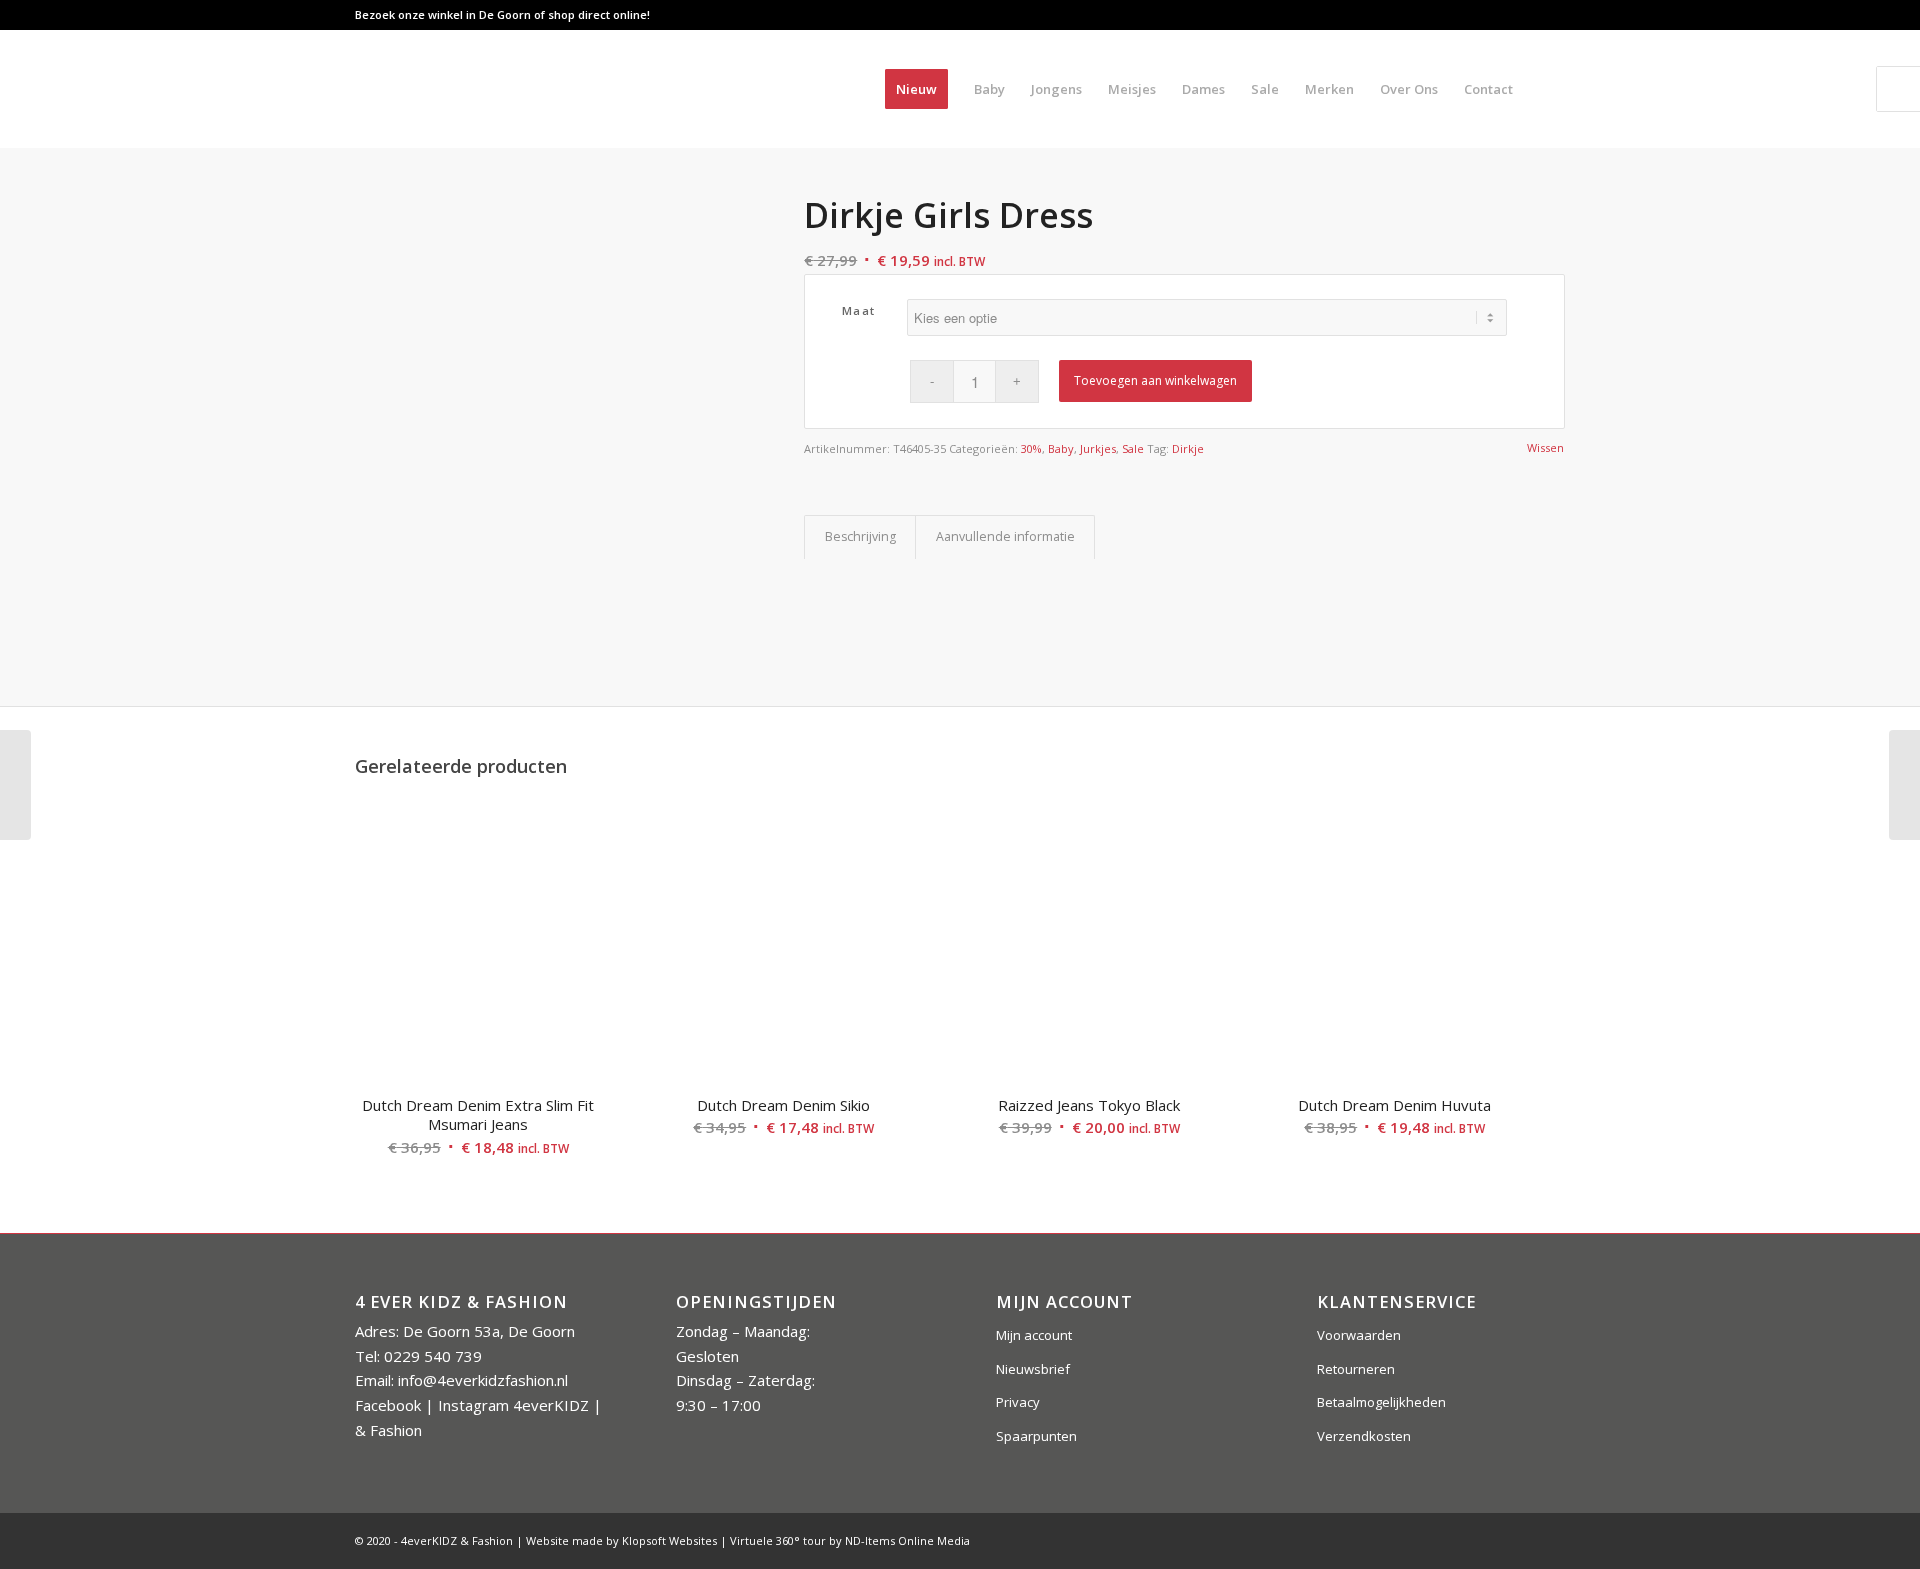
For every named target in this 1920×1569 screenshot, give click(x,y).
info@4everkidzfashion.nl (483, 1380)
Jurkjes (1098, 448)
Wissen (1545, 447)
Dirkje (1188, 448)
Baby (1061, 448)
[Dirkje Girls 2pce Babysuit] (15, 785)
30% (1031, 448)
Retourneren (1356, 1369)
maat (859, 310)
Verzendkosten (1364, 1436)
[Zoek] (1545, 89)
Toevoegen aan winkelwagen (1155, 380)
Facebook (388, 1405)
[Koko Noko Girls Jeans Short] (1904, 785)
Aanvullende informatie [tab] (1005, 536)
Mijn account (1034, 1335)
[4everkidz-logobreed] (554, 89)
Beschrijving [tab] (860, 536)
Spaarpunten (1036, 1436)
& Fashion (388, 1430)
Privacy (1018, 1402)
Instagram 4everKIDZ (513, 1405)
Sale (1133, 448)
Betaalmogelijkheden (1381, 1402)
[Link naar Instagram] (1519, 15)
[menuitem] (916, 89)
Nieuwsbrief (1033, 1369)
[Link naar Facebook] (1489, 15)
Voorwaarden (1359, 1335)
